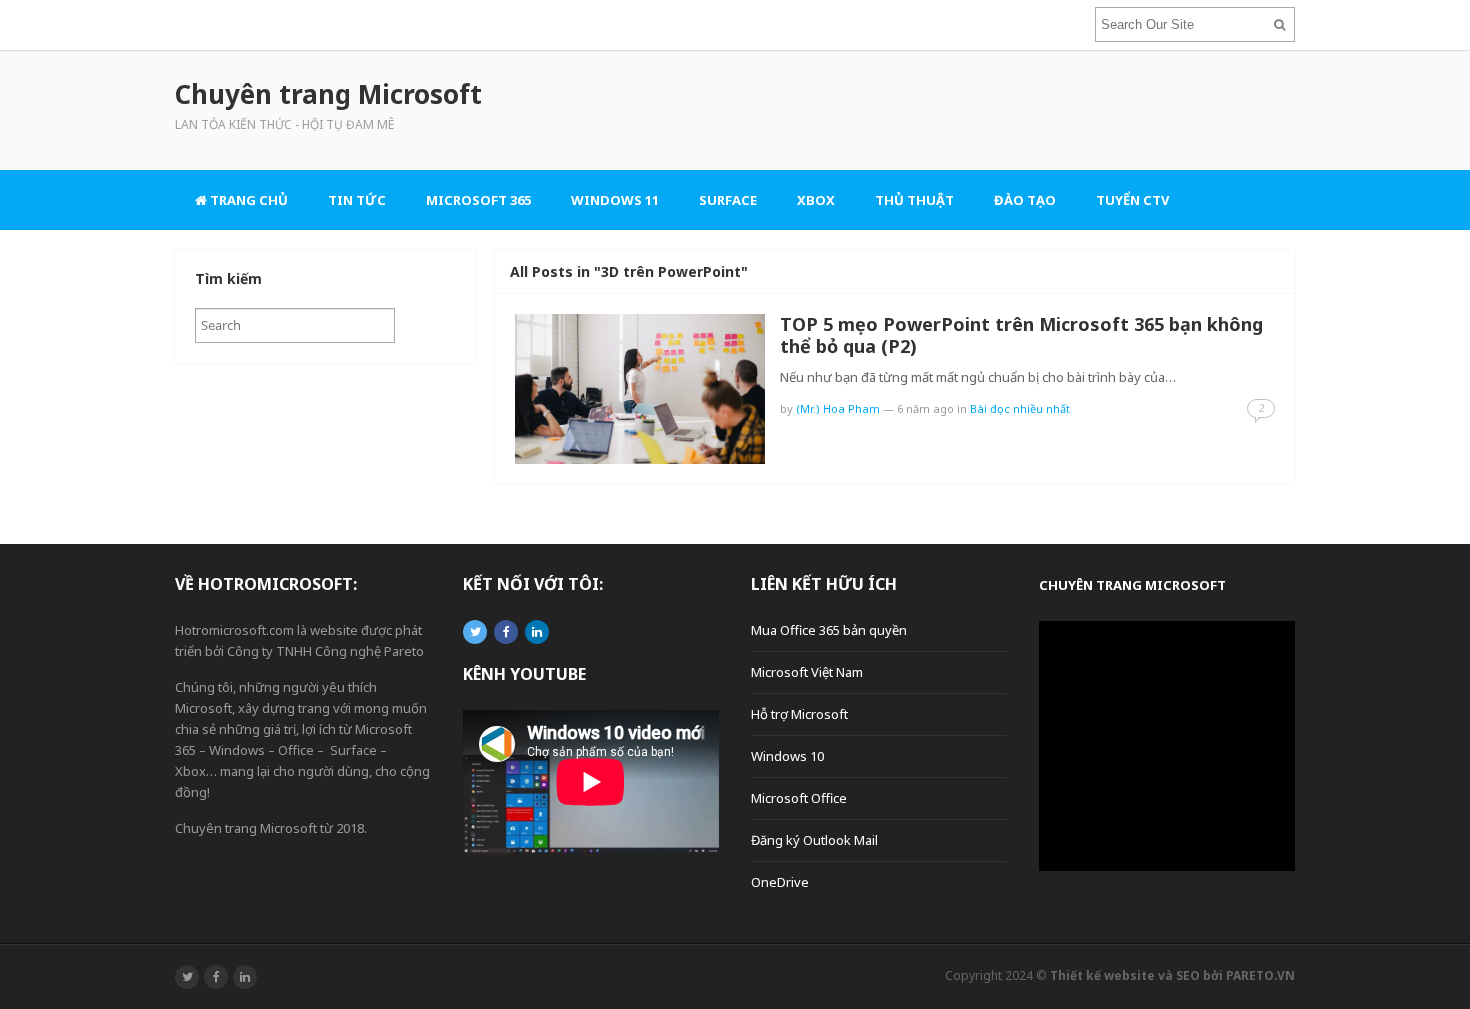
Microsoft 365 (478, 200)
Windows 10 (787, 756)
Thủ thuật (914, 200)
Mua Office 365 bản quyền (829, 630)
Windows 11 (615, 200)
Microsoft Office (799, 798)
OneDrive (780, 882)
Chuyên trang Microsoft (1132, 585)
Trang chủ (247, 200)
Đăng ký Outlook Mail (814, 840)
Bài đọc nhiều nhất (1020, 408)
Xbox (816, 200)
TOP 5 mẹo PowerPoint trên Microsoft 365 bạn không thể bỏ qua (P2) (1021, 335)
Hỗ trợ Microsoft (799, 714)
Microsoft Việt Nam (807, 672)
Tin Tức (357, 200)
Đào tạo (1025, 200)
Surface (728, 200)
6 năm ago (925, 408)
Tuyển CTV (1132, 200)
